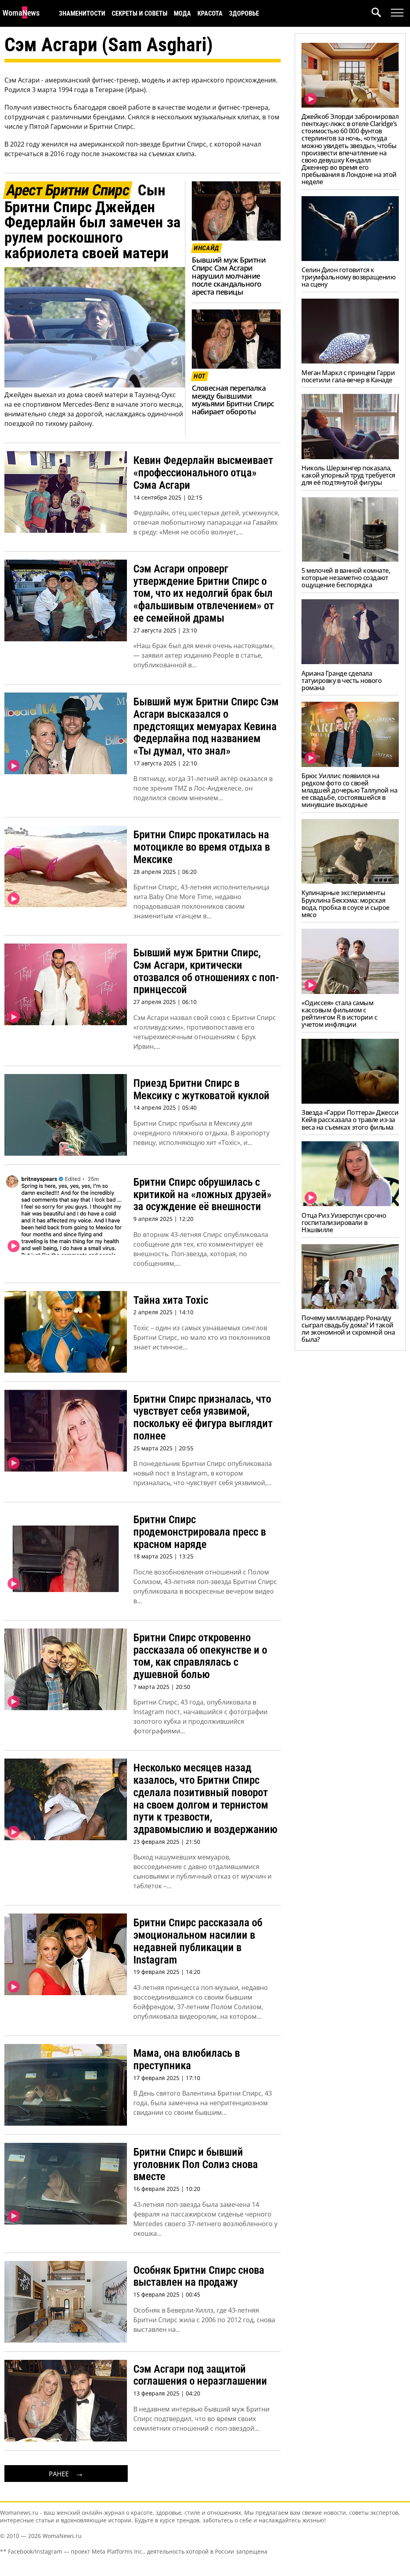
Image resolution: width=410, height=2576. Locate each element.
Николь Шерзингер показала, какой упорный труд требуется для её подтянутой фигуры (348, 475)
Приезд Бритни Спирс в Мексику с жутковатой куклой (201, 1089)
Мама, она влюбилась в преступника (187, 2059)
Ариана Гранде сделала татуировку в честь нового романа (342, 681)
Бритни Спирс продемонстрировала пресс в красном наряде (200, 1532)
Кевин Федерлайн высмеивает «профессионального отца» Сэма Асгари (203, 473)
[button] (381, 13)
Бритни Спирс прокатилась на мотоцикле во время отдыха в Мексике (202, 847)
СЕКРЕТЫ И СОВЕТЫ (140, 13)
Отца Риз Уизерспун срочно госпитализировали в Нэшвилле (344, 1223)
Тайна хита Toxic (171, 1300)
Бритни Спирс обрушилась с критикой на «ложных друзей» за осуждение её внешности (202, 1194)
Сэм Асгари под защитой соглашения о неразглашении (200, 2375)
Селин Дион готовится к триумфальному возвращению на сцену (348, 277)
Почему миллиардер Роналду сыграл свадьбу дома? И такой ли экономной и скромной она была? (348, 1329)
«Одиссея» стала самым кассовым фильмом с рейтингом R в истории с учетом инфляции (339, 1014)
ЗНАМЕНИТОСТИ (82, 13)
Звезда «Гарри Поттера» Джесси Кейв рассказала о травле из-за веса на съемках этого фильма (350, 1120)
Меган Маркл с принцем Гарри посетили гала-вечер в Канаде (348, 376)
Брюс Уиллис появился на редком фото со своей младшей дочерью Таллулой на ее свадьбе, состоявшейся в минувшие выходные (349, 790)
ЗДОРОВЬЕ (244, 13)
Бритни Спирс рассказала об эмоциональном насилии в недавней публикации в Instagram (198, 1941)
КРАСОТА (210, 13)
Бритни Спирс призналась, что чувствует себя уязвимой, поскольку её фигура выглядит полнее (203, 1418)
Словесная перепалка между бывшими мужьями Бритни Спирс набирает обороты (233, 400)
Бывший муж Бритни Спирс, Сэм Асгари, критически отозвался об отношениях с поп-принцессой (206, 971)
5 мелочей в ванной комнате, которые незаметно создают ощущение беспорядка (346, 578)
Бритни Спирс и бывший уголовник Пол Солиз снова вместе (196, 2164)
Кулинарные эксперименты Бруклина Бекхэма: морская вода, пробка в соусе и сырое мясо (346, 904)
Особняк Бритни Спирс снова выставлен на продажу (199, 2276)
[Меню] (397, 13)
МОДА (182, 13)
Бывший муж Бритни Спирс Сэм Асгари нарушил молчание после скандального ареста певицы (229, 276)
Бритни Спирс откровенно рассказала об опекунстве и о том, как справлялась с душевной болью (200, 1656)
